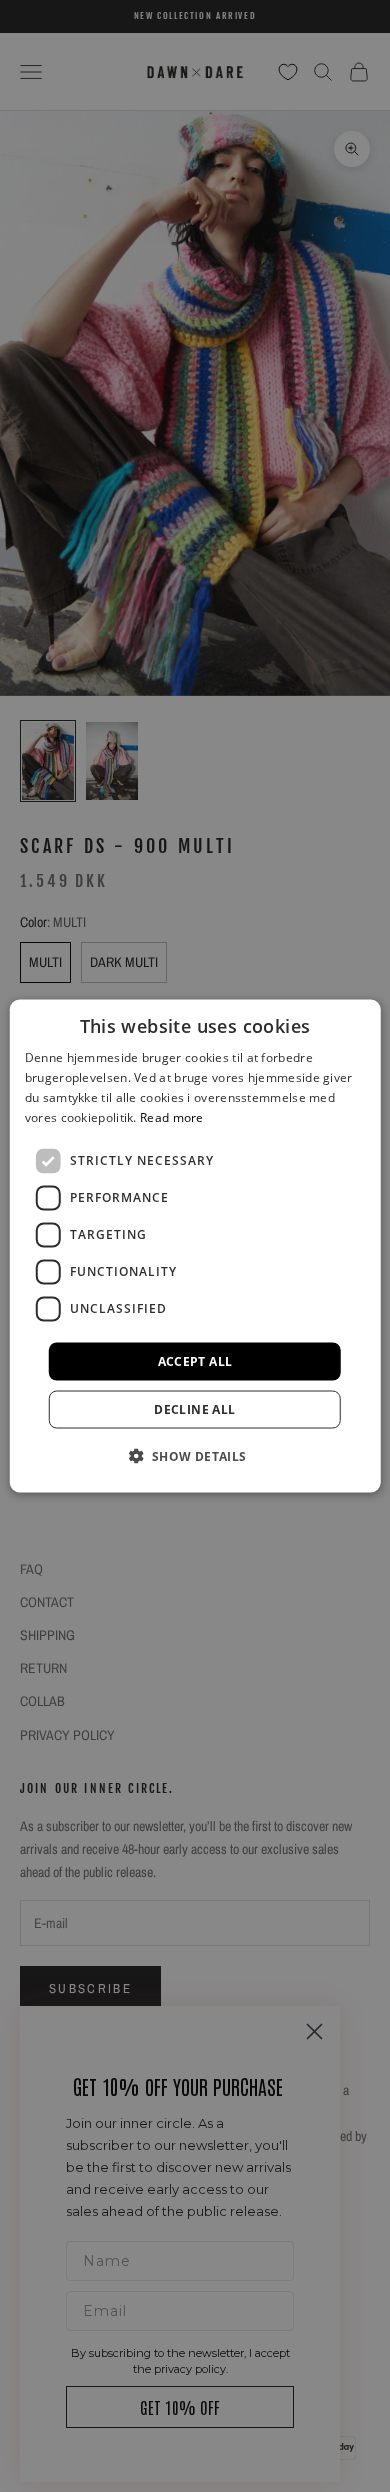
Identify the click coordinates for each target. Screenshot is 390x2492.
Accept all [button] (195, 1360)
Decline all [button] (194, 1408)
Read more (172, 1116)
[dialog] (195, 1246)
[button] (194, 1455)
